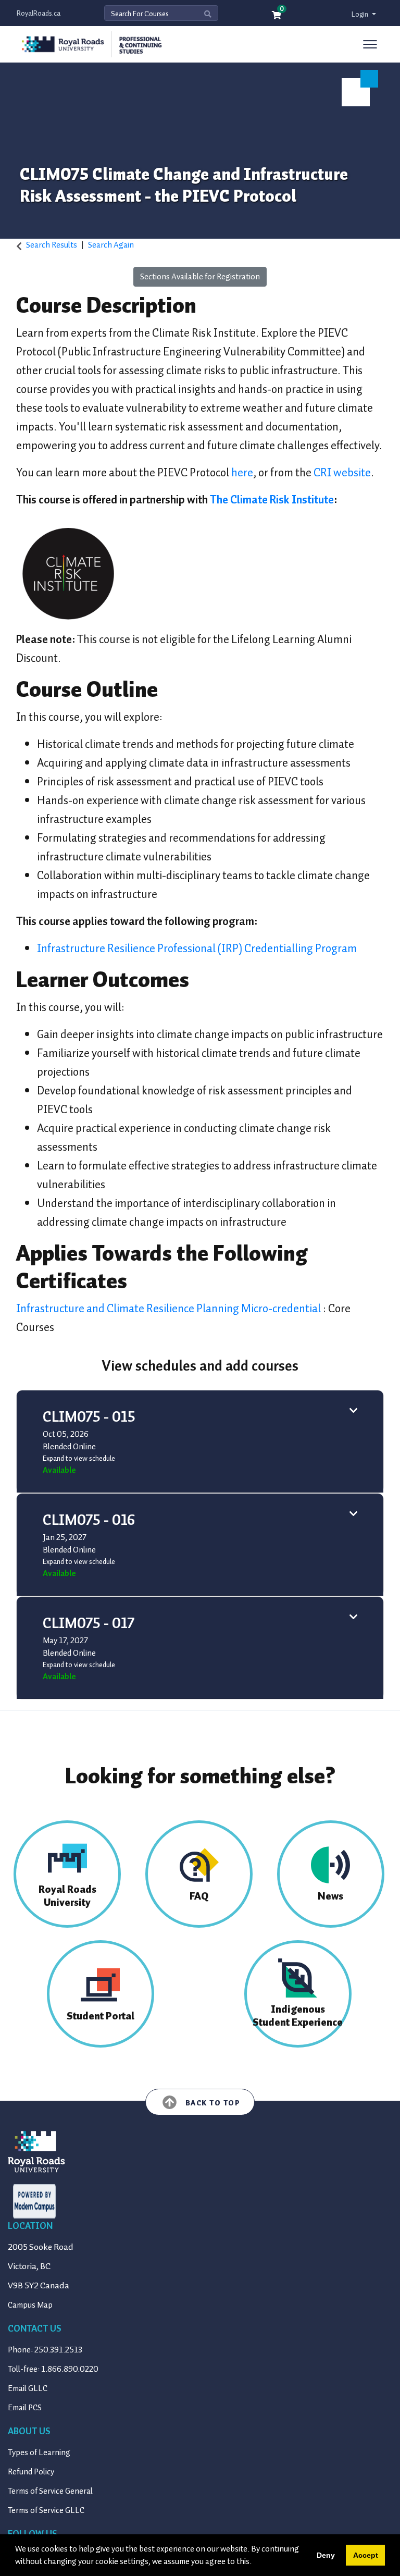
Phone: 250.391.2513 (45, 2350)
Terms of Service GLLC (46, 2510)
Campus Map (30, 2305)
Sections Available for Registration (200, 277)
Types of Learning (39, 2452)
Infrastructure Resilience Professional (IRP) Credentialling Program (197, 948)
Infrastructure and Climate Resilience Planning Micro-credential (170, 1308)
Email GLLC (28, 2388)
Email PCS (25, 2408)
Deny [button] (326, 2555)
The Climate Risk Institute (272, 500)
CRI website (342, 472)
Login (361, 14)
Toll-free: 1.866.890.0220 (53, 2369)
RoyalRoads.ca (39, 13)
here (241, 472)
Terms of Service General (50, 2491)
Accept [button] (366, 2555)
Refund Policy (31, 2472)
